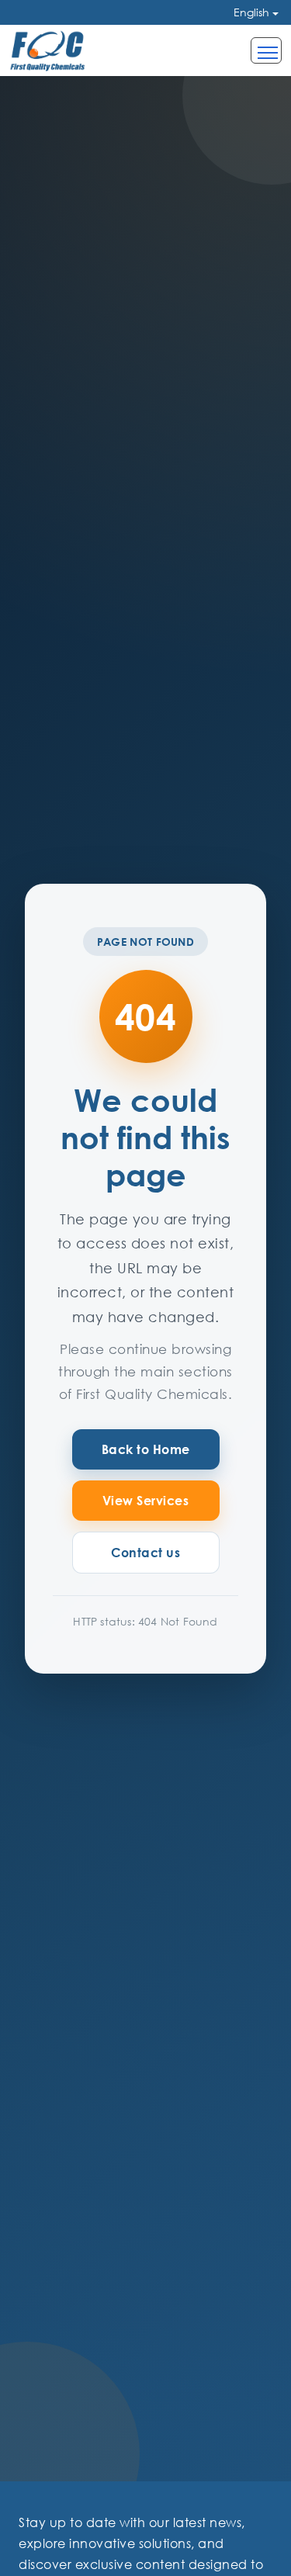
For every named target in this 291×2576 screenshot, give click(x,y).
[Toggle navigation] (266, 50)
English (251, 12)
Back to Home (146, 1449)
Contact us (145, 1553)
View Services (146, 1501)
